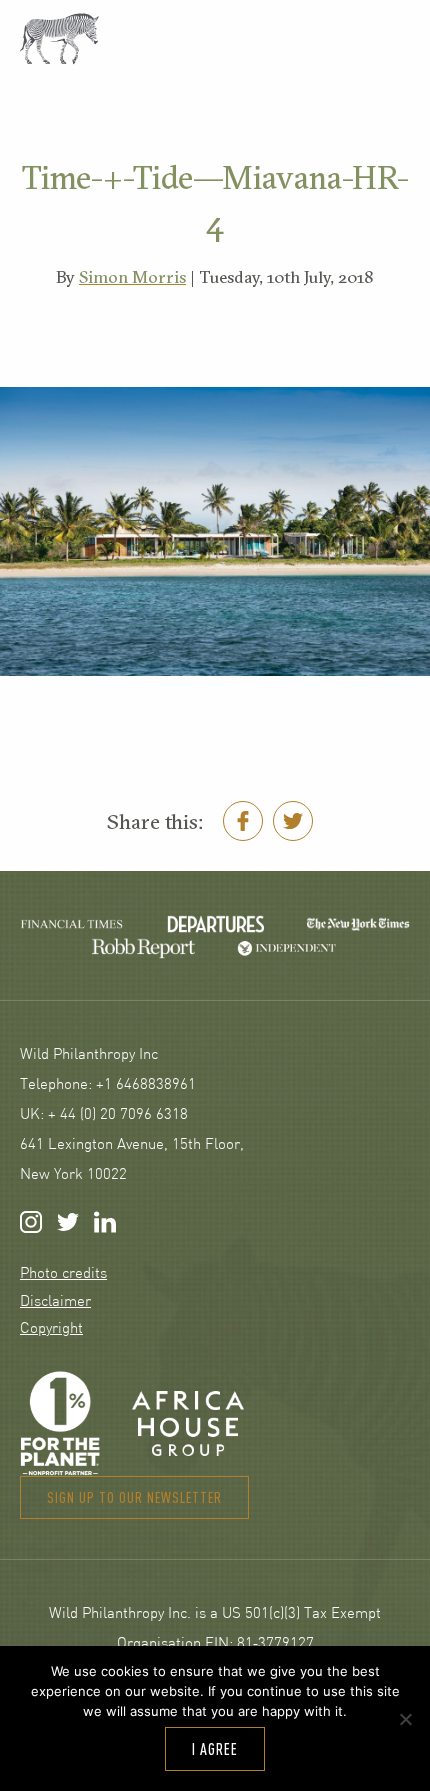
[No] (405, 1719)
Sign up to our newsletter (134, 1497)
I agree (215, 1749)
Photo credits (63, 1274)
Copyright (51, 1329)
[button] (363, 40)
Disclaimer (55, 1302)
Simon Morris (132, 276)
